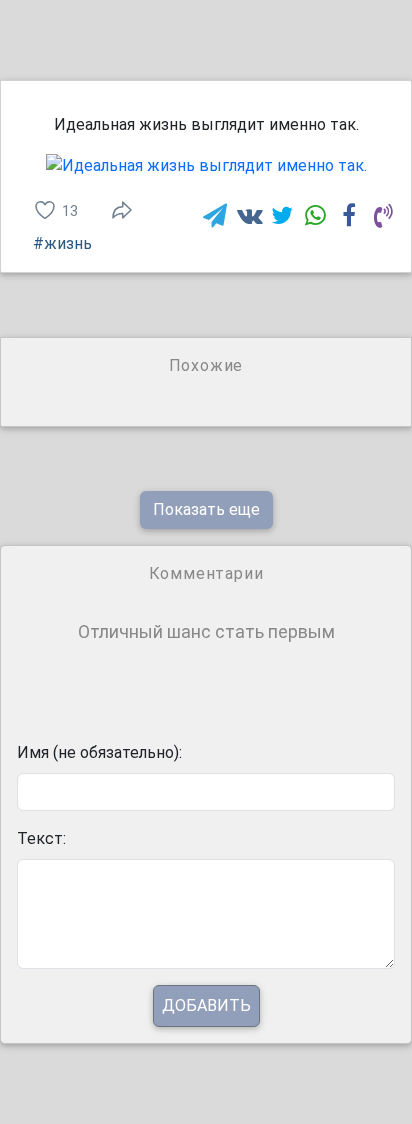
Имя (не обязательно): (99, 752)
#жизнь (62, 243)
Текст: (41, 838)
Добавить (206, 1005)
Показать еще (206, 509)
